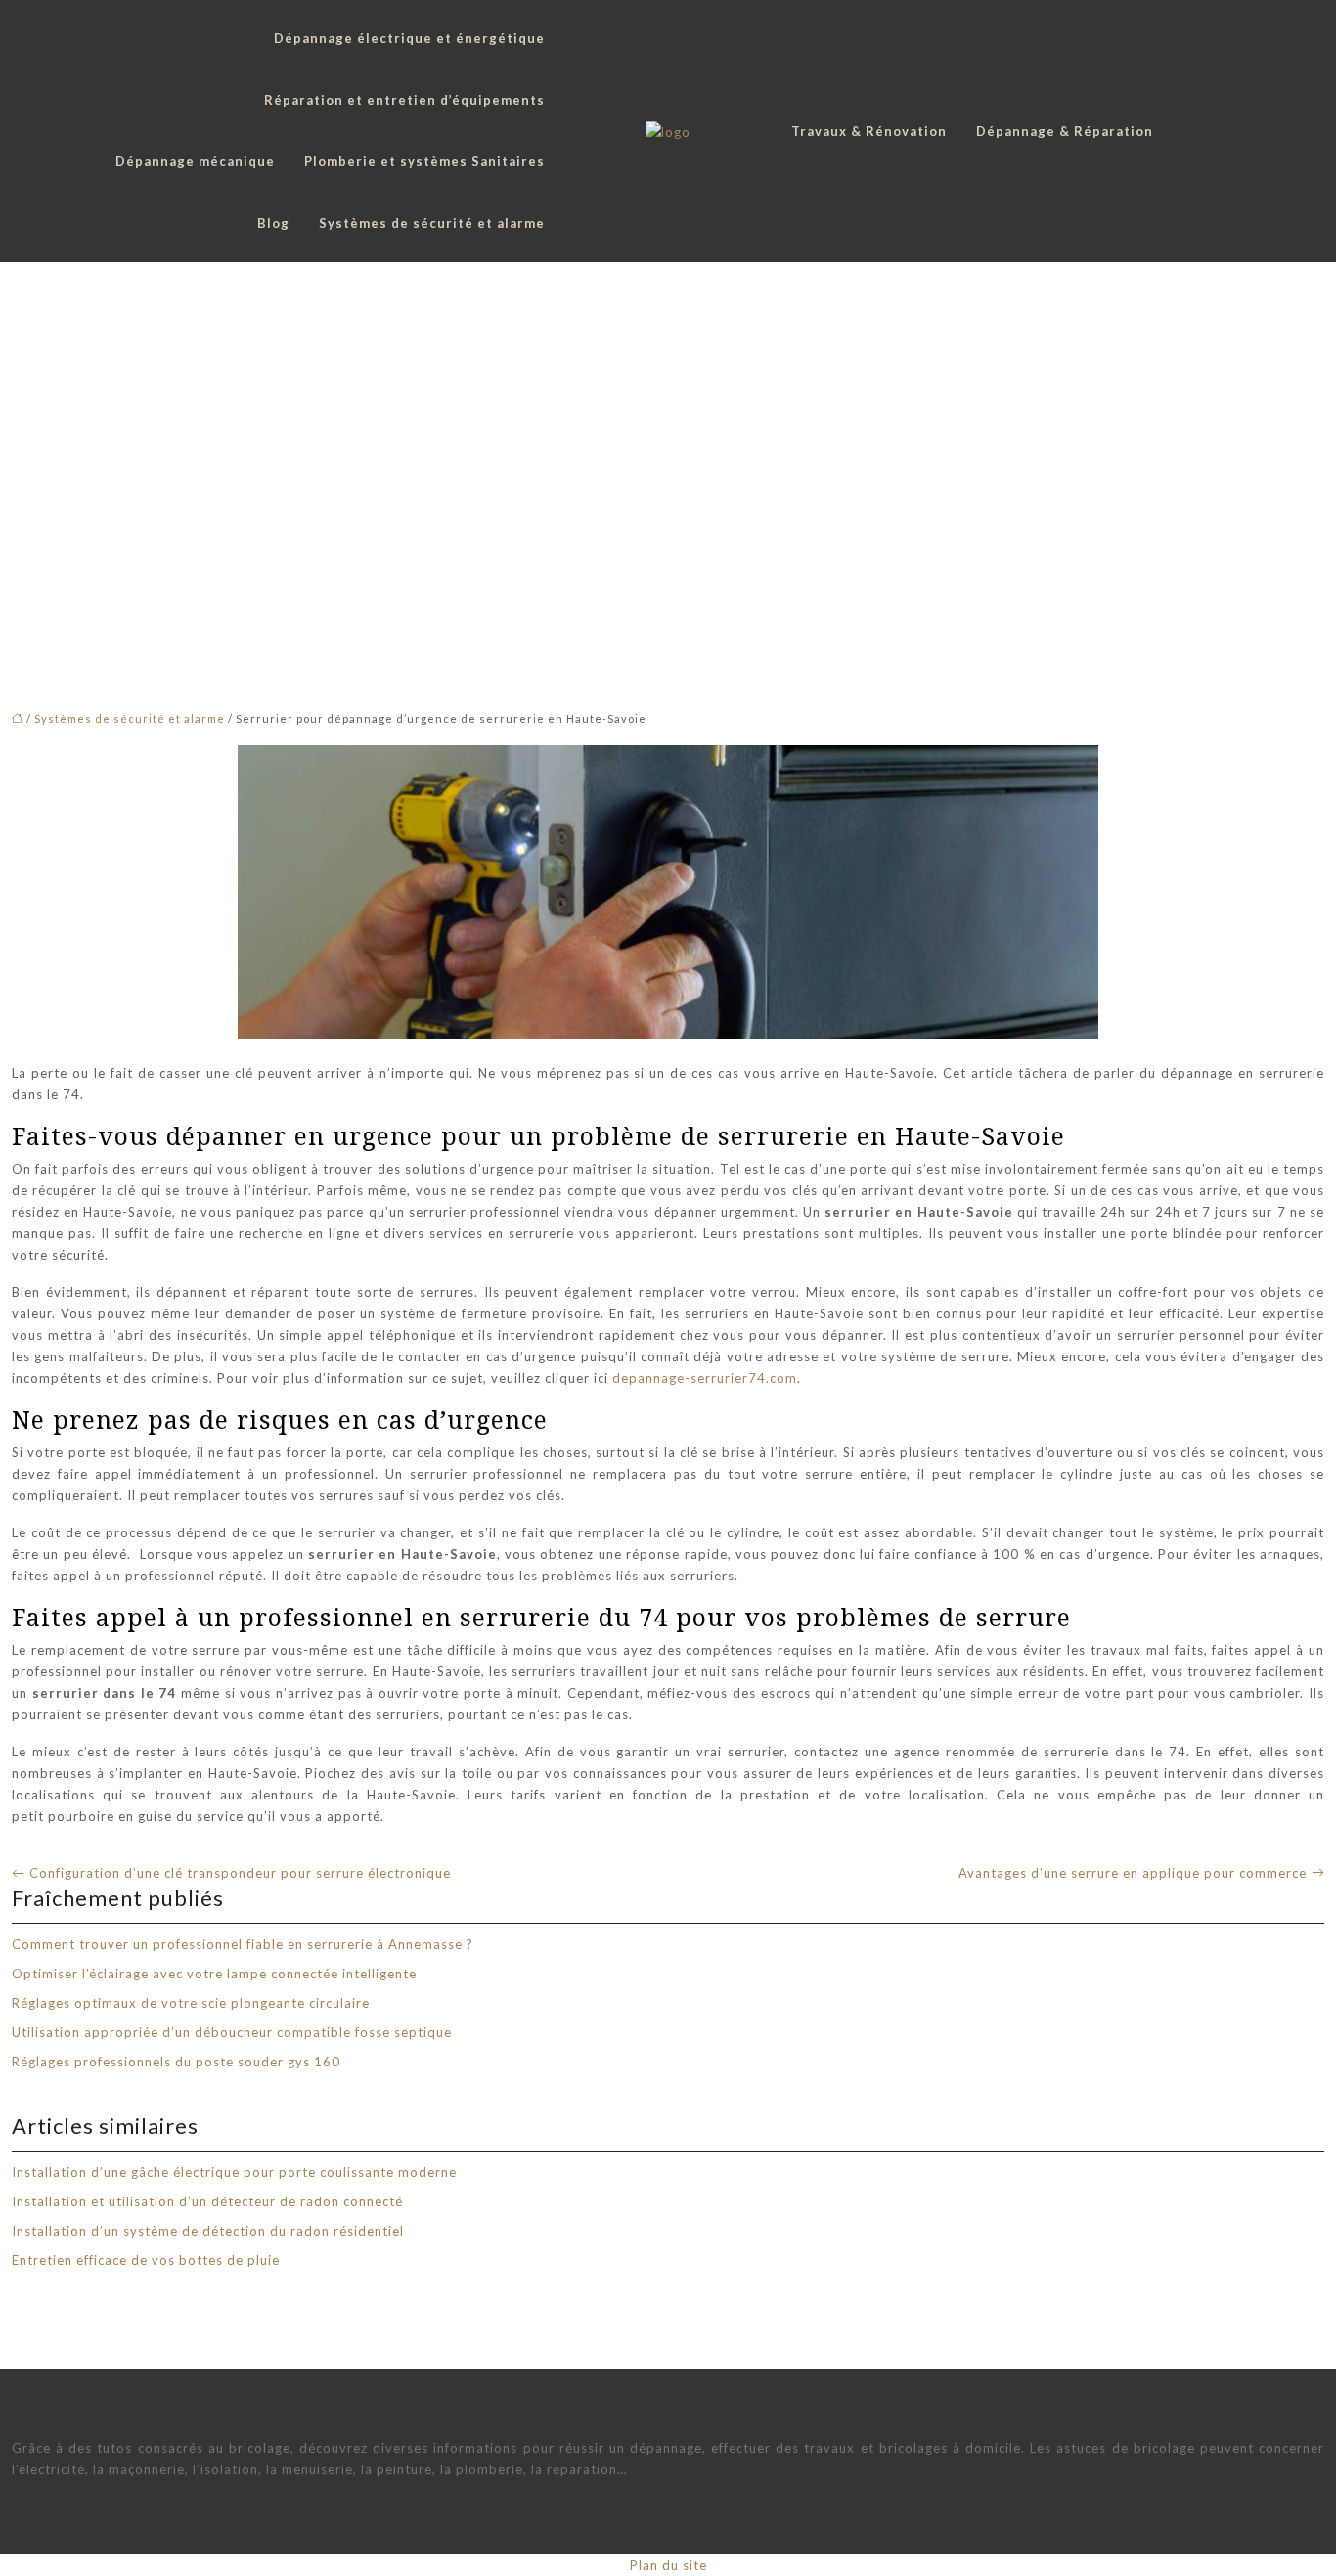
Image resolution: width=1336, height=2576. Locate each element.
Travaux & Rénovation (869, 131)
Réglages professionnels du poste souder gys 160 (176, 2062)
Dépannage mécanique (195, 161)
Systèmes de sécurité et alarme (432, 223)
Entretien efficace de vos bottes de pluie (146, 2260)
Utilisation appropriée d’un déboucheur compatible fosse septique (232, 2032)
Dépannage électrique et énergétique (409, 38)
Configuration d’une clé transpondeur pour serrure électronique (240, 1873)
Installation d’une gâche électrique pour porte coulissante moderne (234, 2172)
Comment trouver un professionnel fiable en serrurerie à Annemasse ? (243, 1944)
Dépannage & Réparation (1065, 131)
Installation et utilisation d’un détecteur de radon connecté (207, 2201)
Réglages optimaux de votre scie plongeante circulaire (191, 2003)
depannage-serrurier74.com (705, 1378)
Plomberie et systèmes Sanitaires (424, 161)
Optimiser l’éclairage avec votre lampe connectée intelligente (214, 1974)
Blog (273, 223)
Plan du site (668, 2565)
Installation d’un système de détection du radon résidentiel (208, 2231)
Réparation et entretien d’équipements (404, 100)
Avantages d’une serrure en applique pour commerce (1133, 1873)
